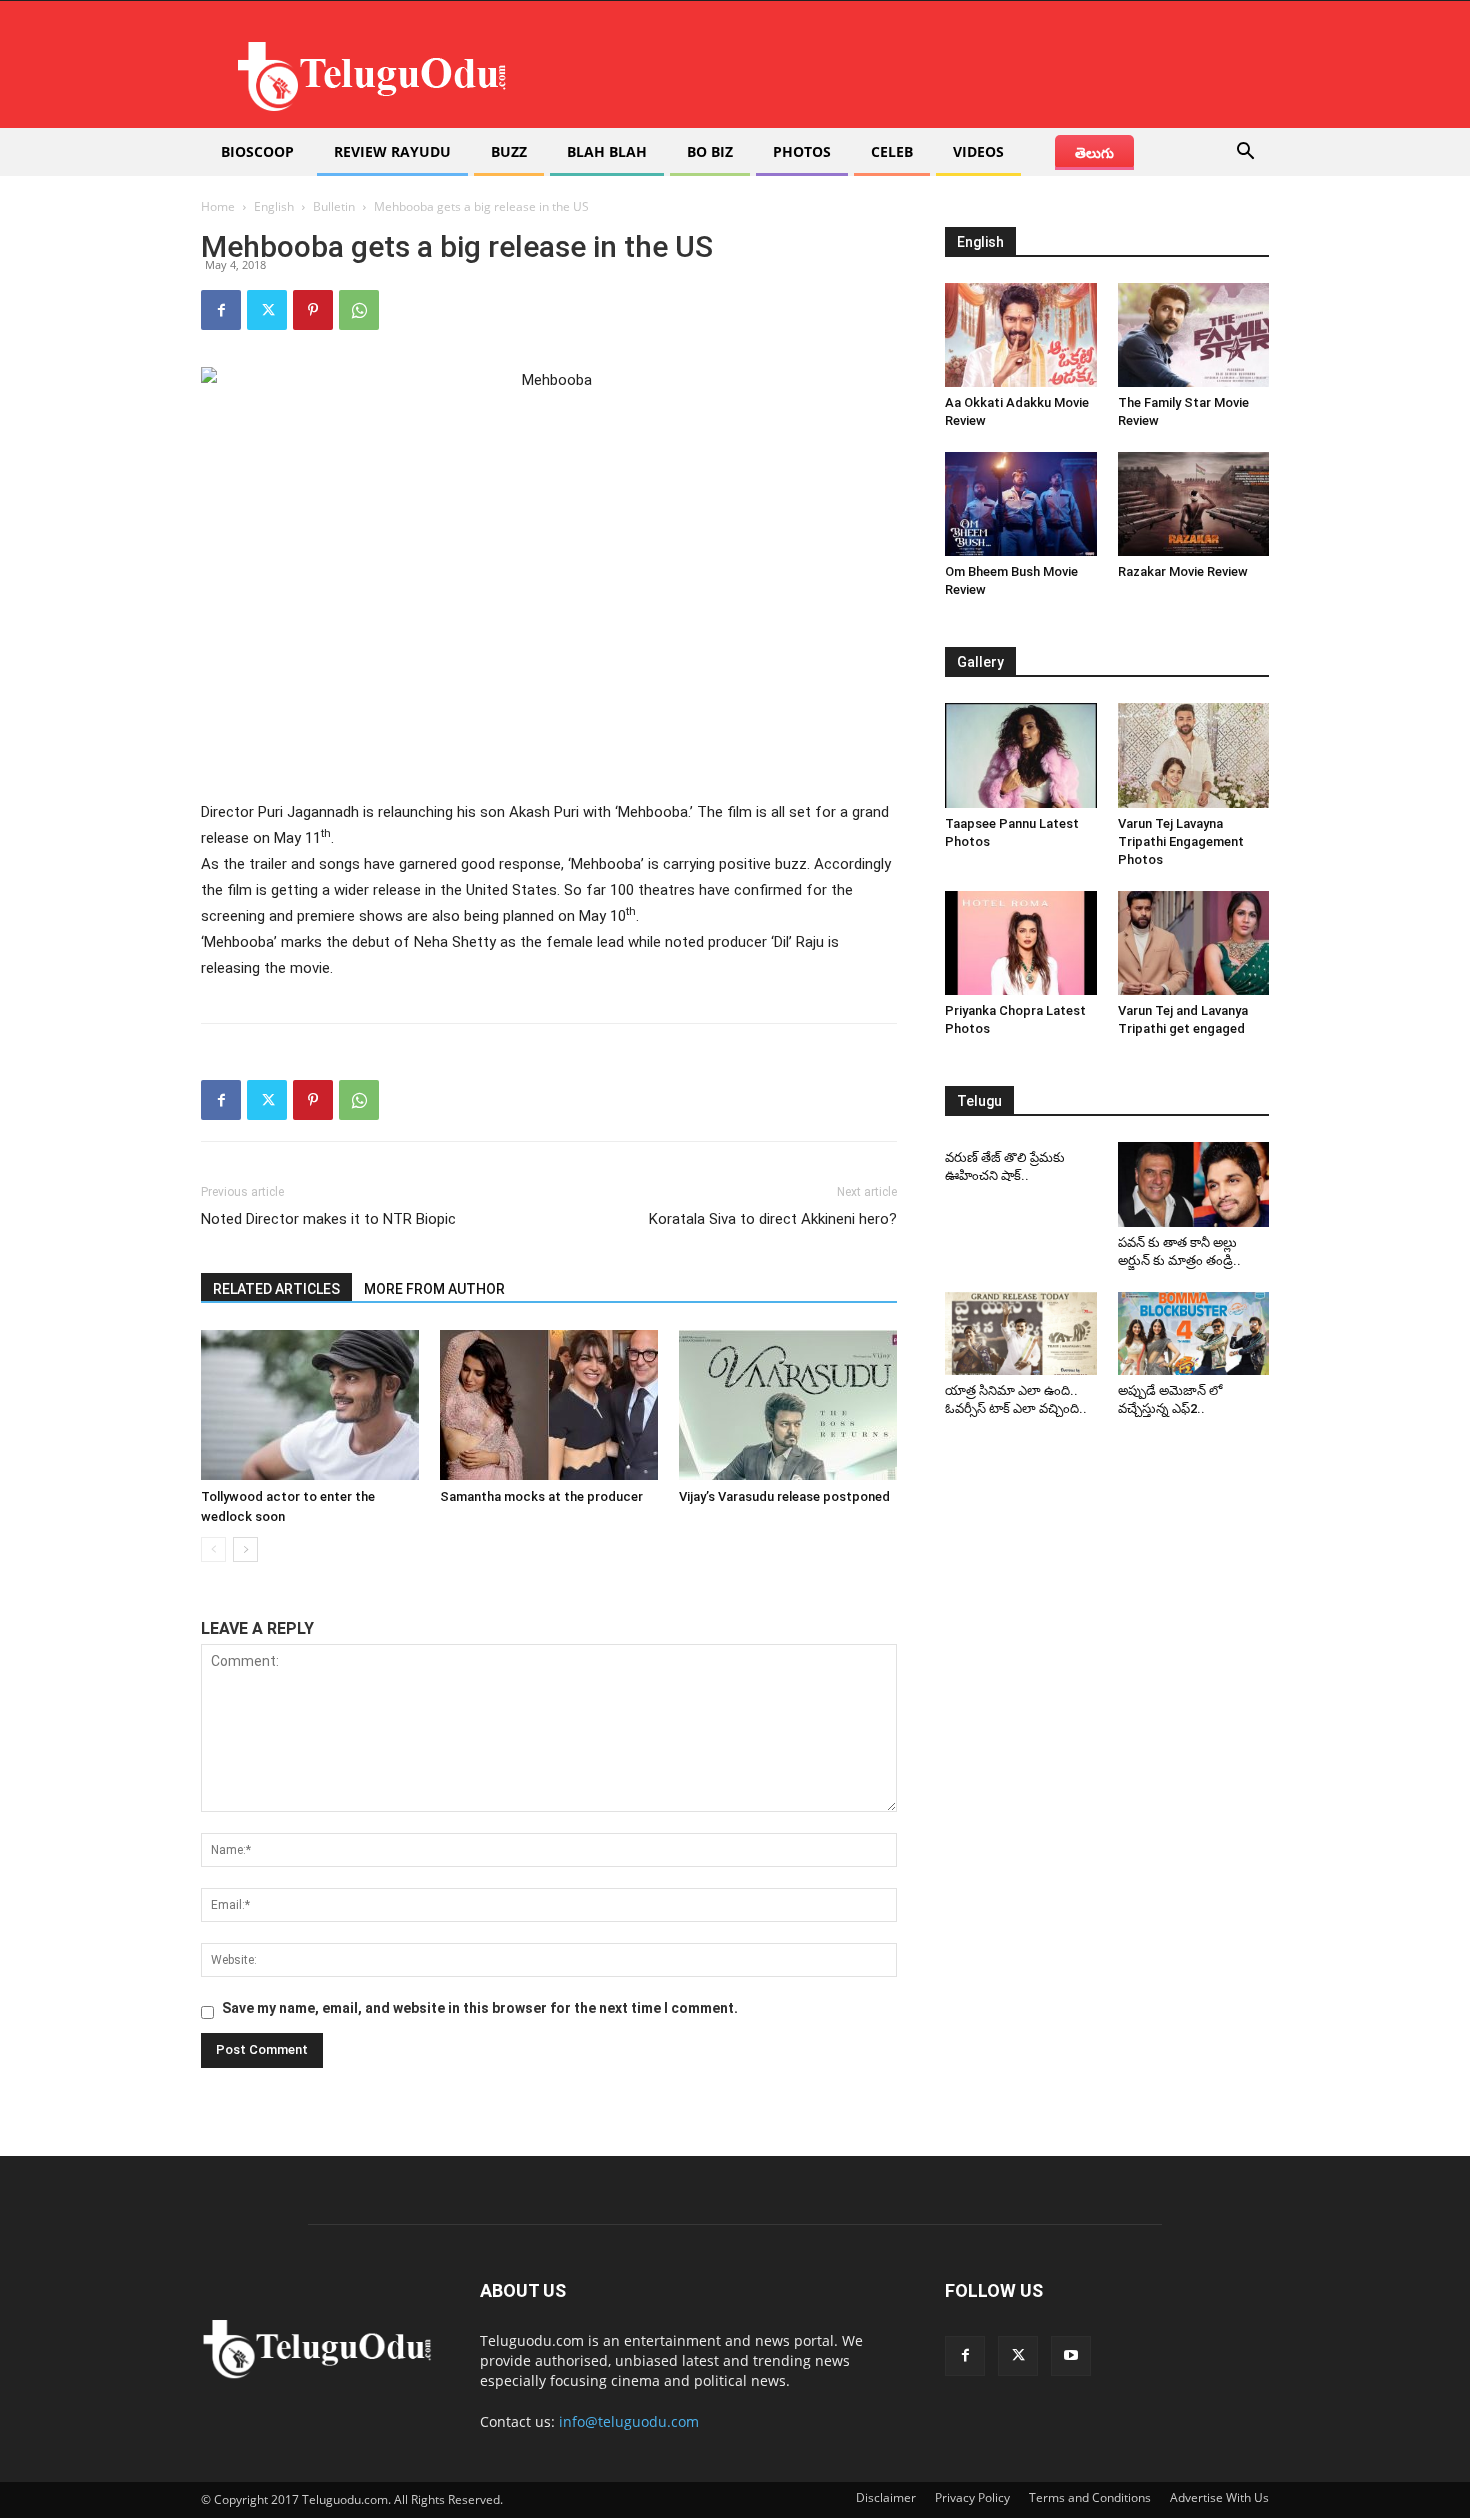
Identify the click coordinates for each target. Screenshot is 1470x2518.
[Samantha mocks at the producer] (549, 1405)
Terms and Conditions (1090, 2497)
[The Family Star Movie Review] (1194, 335)
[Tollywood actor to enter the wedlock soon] (310, 1405)
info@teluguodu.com (629, 2421)
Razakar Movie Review (1183, 571)
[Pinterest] (313, 310)
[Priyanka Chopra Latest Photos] (1021, 943)
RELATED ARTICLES (276, 1289)
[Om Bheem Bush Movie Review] (1021, 504)
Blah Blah (607, 151)
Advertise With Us (1219, 2497)
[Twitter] (267, 310)
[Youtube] (1071, 2356)
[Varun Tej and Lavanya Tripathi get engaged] (1194, 943)
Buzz (509, 151)
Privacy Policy (972, 2497)
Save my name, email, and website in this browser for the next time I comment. (480, 2008)
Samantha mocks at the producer (541, 1496)
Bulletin (334, 206)
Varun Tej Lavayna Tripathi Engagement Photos (1181, 841)
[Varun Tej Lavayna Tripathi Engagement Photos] (1194, 755)
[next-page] (245, 1549)
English (274, 206)
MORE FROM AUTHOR (434, 1289)
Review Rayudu (392, 151)
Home (218, 206)
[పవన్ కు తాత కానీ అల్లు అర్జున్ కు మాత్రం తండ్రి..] (1194, 1184)
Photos (802, 151)
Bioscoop (257, 151)
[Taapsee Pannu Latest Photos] (1021, 755)
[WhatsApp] (359, 310)
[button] (1245, 153)
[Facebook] (221, 310)
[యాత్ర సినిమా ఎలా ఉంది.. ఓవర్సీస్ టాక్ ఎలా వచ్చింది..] (1021, 1334)
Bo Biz (710, 151)
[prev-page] (213, 1549)
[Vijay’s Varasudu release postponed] (788, 1405)
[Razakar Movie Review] (1194, 504)
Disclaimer (886, 2497)
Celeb (892, 151)
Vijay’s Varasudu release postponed (784, 1496)
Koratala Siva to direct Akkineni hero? (773, 1219)
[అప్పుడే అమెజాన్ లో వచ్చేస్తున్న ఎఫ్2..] (1194, 1334)
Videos (978, 151)
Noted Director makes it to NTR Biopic (328, 1219)
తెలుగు (1094, 152)
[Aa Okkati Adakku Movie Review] (1021, 335)
